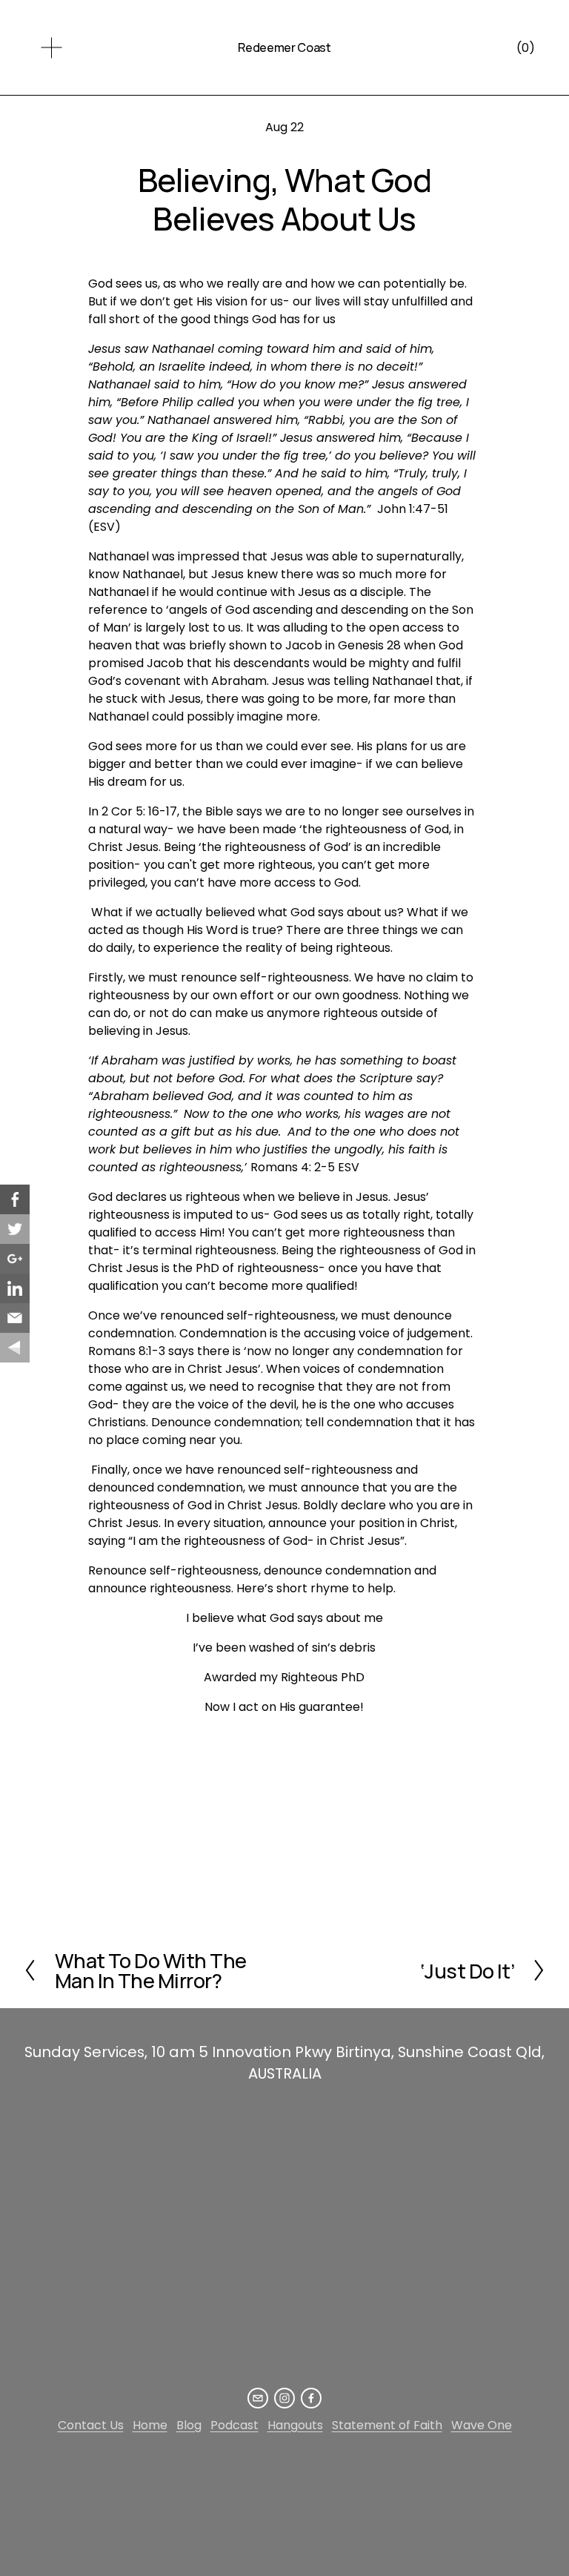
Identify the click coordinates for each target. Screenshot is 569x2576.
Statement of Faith (387, 2425)
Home (150, 2425)
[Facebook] (311, 2398)
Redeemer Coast (284, 47)
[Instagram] (284, 2398)
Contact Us (91, 2425)
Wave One (482, 2425)
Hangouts (295, 2425)
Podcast (234, 2425)
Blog (189, 2425)
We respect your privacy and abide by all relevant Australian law (236, 2474)
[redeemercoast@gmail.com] (258, 2398)
